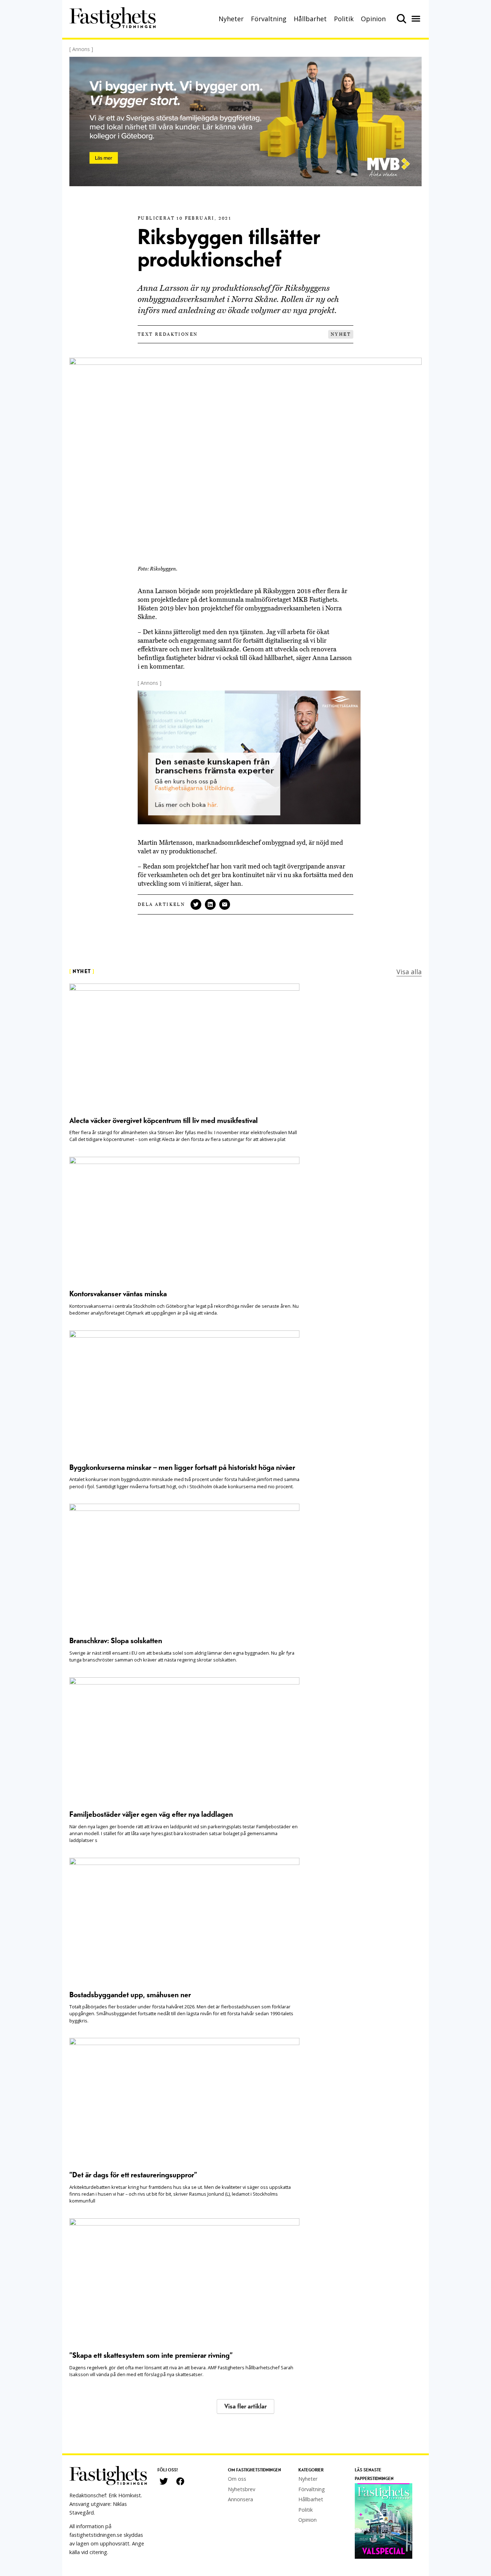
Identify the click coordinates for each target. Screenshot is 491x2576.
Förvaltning (269, 19)
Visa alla (409, 972)
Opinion (373, 19)
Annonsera (240, 2499)
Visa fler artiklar (245, 2407)
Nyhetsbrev (242, 2489)
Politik (344, 19)
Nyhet (341, 334)
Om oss (237, 2479)
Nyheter (231, 19)
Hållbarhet (310, 19)
